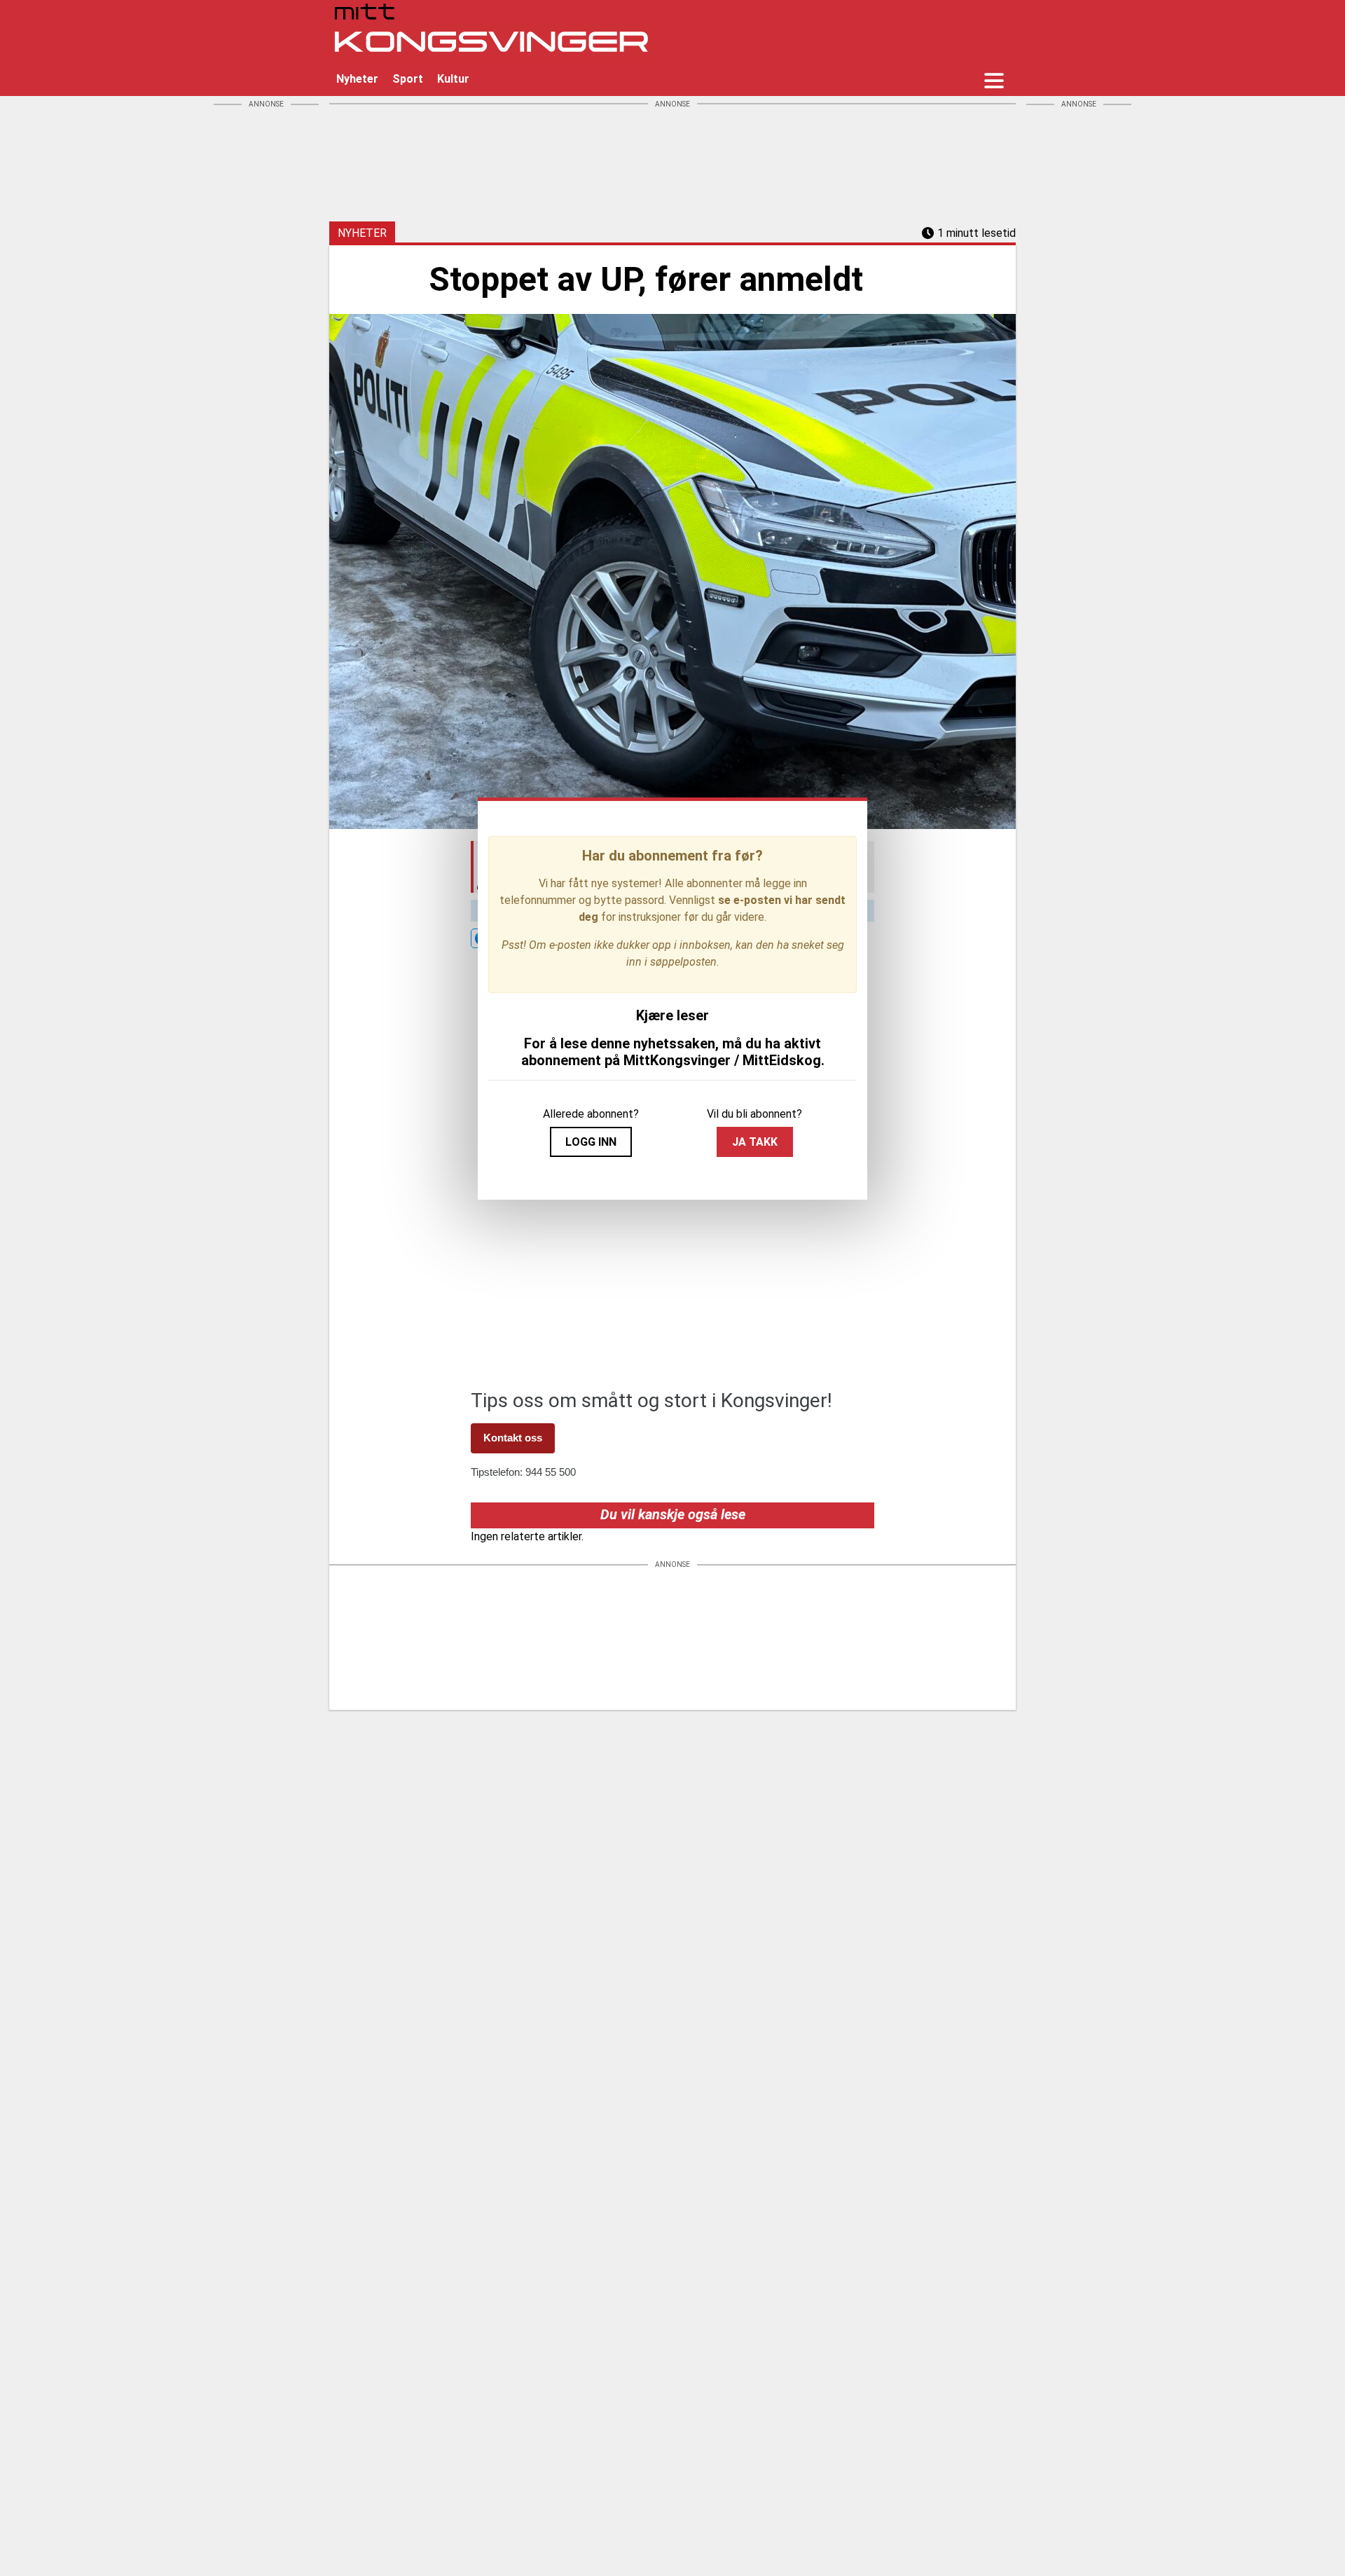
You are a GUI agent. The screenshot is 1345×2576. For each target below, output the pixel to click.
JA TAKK (755, 1142)
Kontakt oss (513, 1438)
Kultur (453, 79)
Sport (408, 79)
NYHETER (362, 233)
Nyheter (357, 79)
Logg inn (591, 1142)
